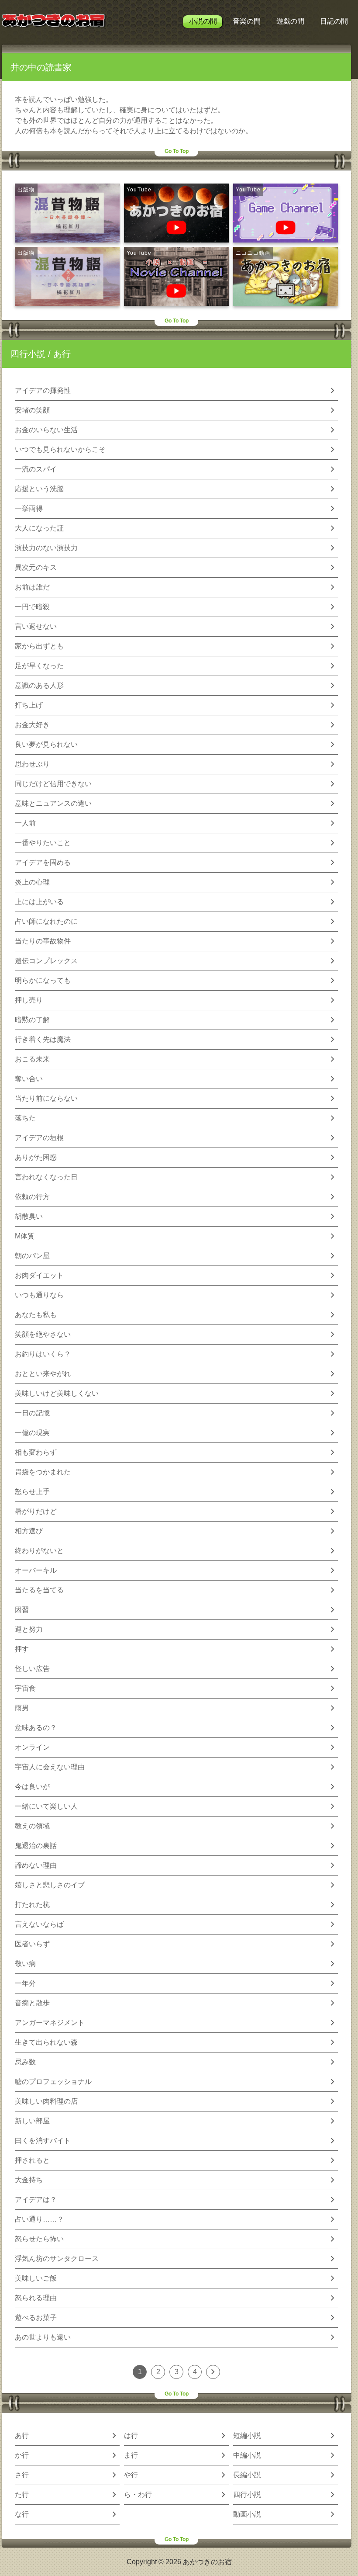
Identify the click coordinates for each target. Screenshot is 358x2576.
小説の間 (203, 21)
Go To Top (177, 151)
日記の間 (334, 21)
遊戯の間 (290, 21)
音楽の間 (247, 21)
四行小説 (28, 354)
